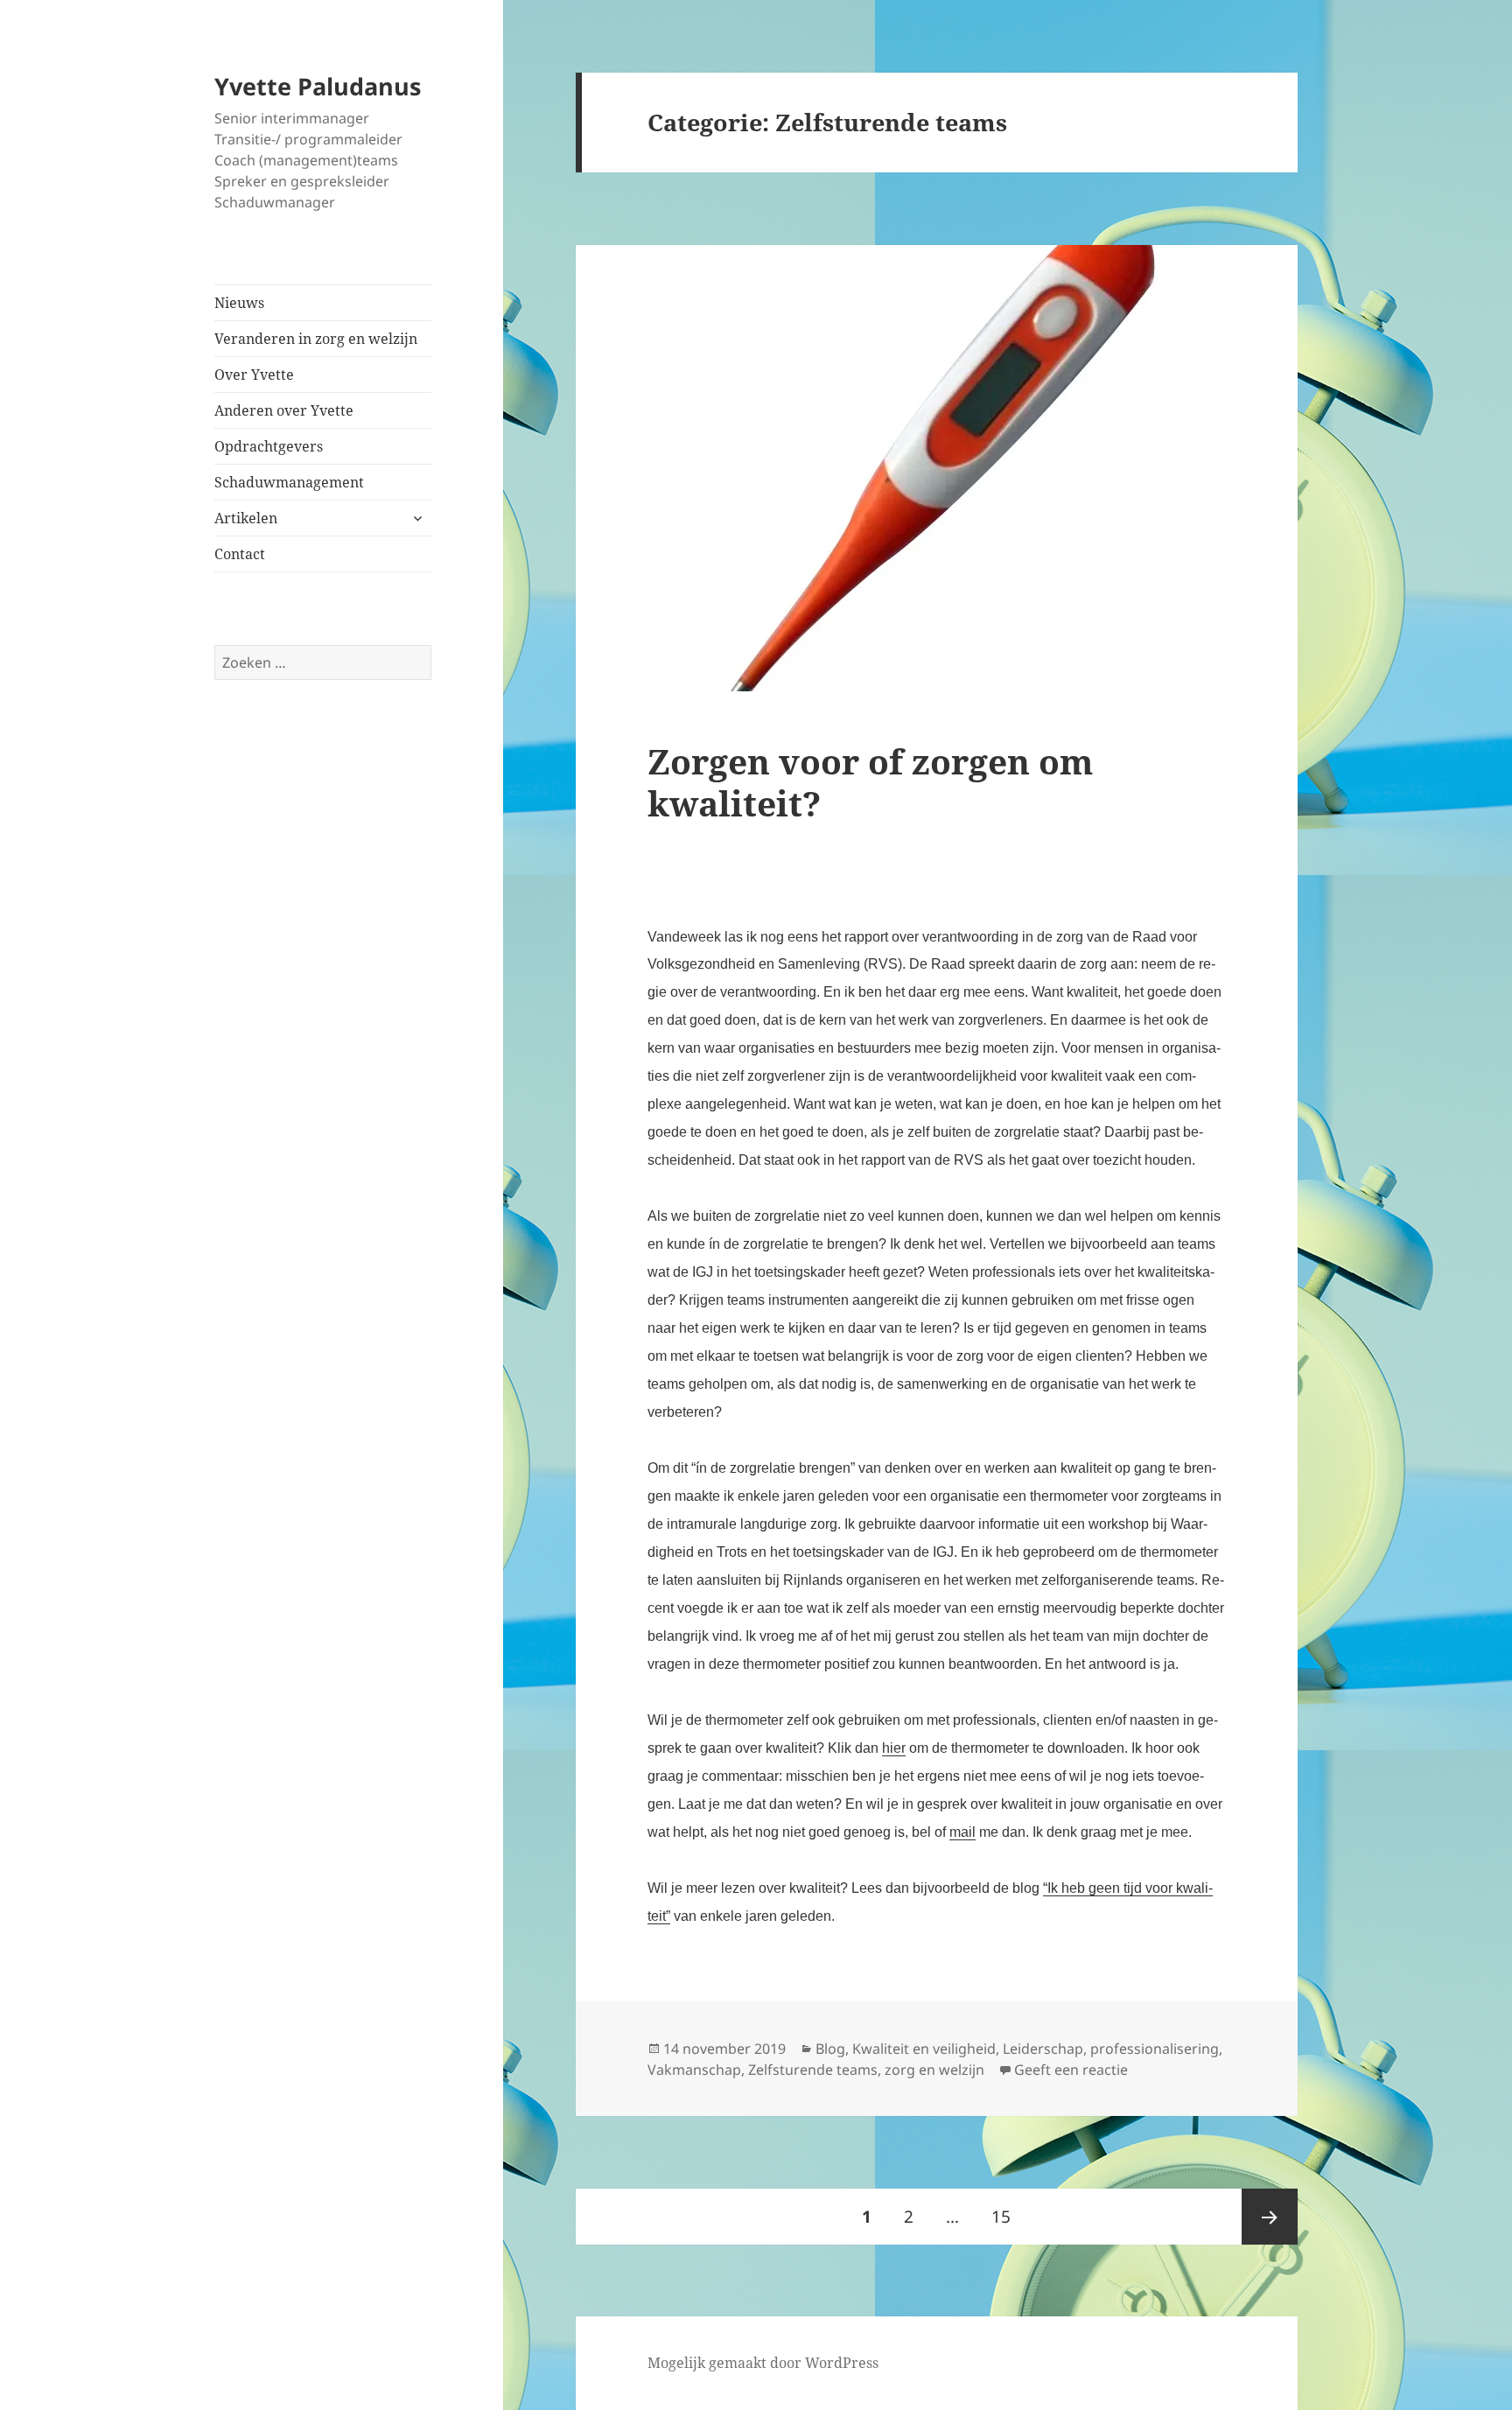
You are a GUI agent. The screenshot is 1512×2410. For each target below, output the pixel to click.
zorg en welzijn (934, 2070)
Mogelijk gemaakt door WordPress (763, 2363)
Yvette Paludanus (318, 86)
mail (962, 1832)
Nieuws (239, 303)
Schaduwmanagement (289, 482)
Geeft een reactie (1071, 2070)
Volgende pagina (1270, 2217)
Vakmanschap (694, 2070)
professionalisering (1155, 2049)
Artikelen (246, 518)
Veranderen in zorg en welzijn (316, 339)
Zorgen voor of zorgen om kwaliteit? (870, 782)
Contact (240, 554)
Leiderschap (1043, 2049)
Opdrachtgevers (269, 446)
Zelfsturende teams (813, 2070)
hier (894, 1748)
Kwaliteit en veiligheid (924, 2049)
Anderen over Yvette (284, 410)
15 (1008, 2216)
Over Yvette (254, 375)
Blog (830, 2049)
